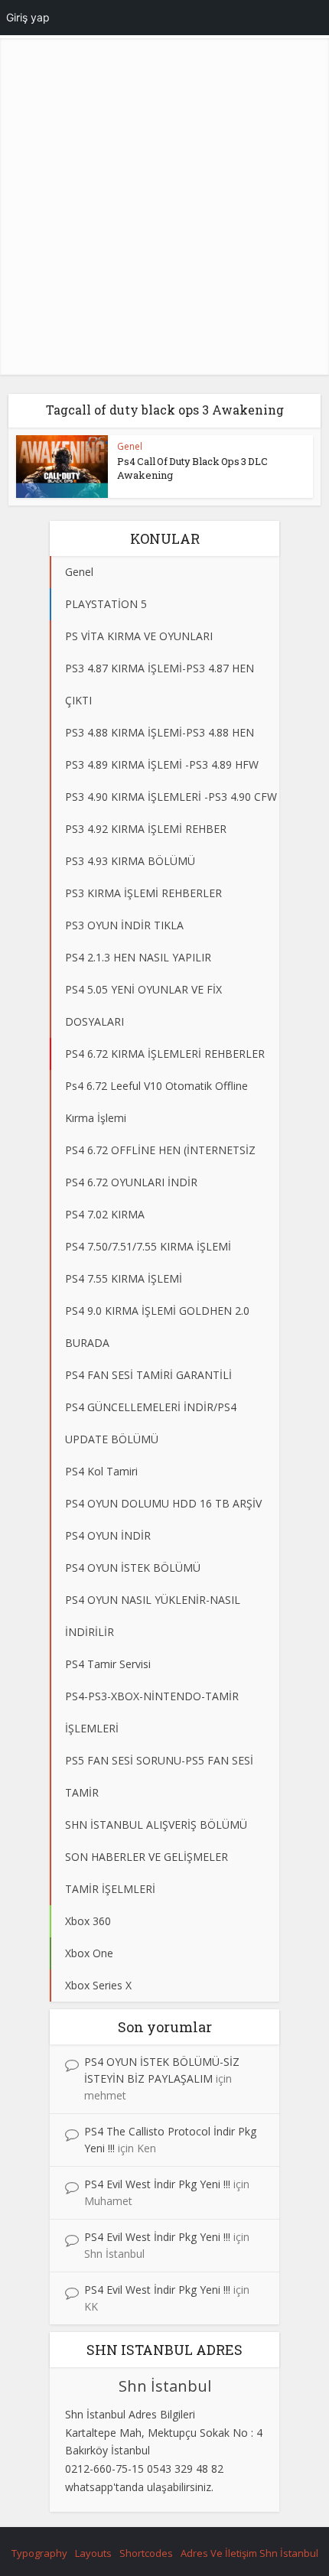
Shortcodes (146, 2553)
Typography (39, 2553)
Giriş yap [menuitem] (28, 17)
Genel (130, 446)
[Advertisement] (164, 210)
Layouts (93, 2553)
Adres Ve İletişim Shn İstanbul (249, 2553)
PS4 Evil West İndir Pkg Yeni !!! (157, 2184)
